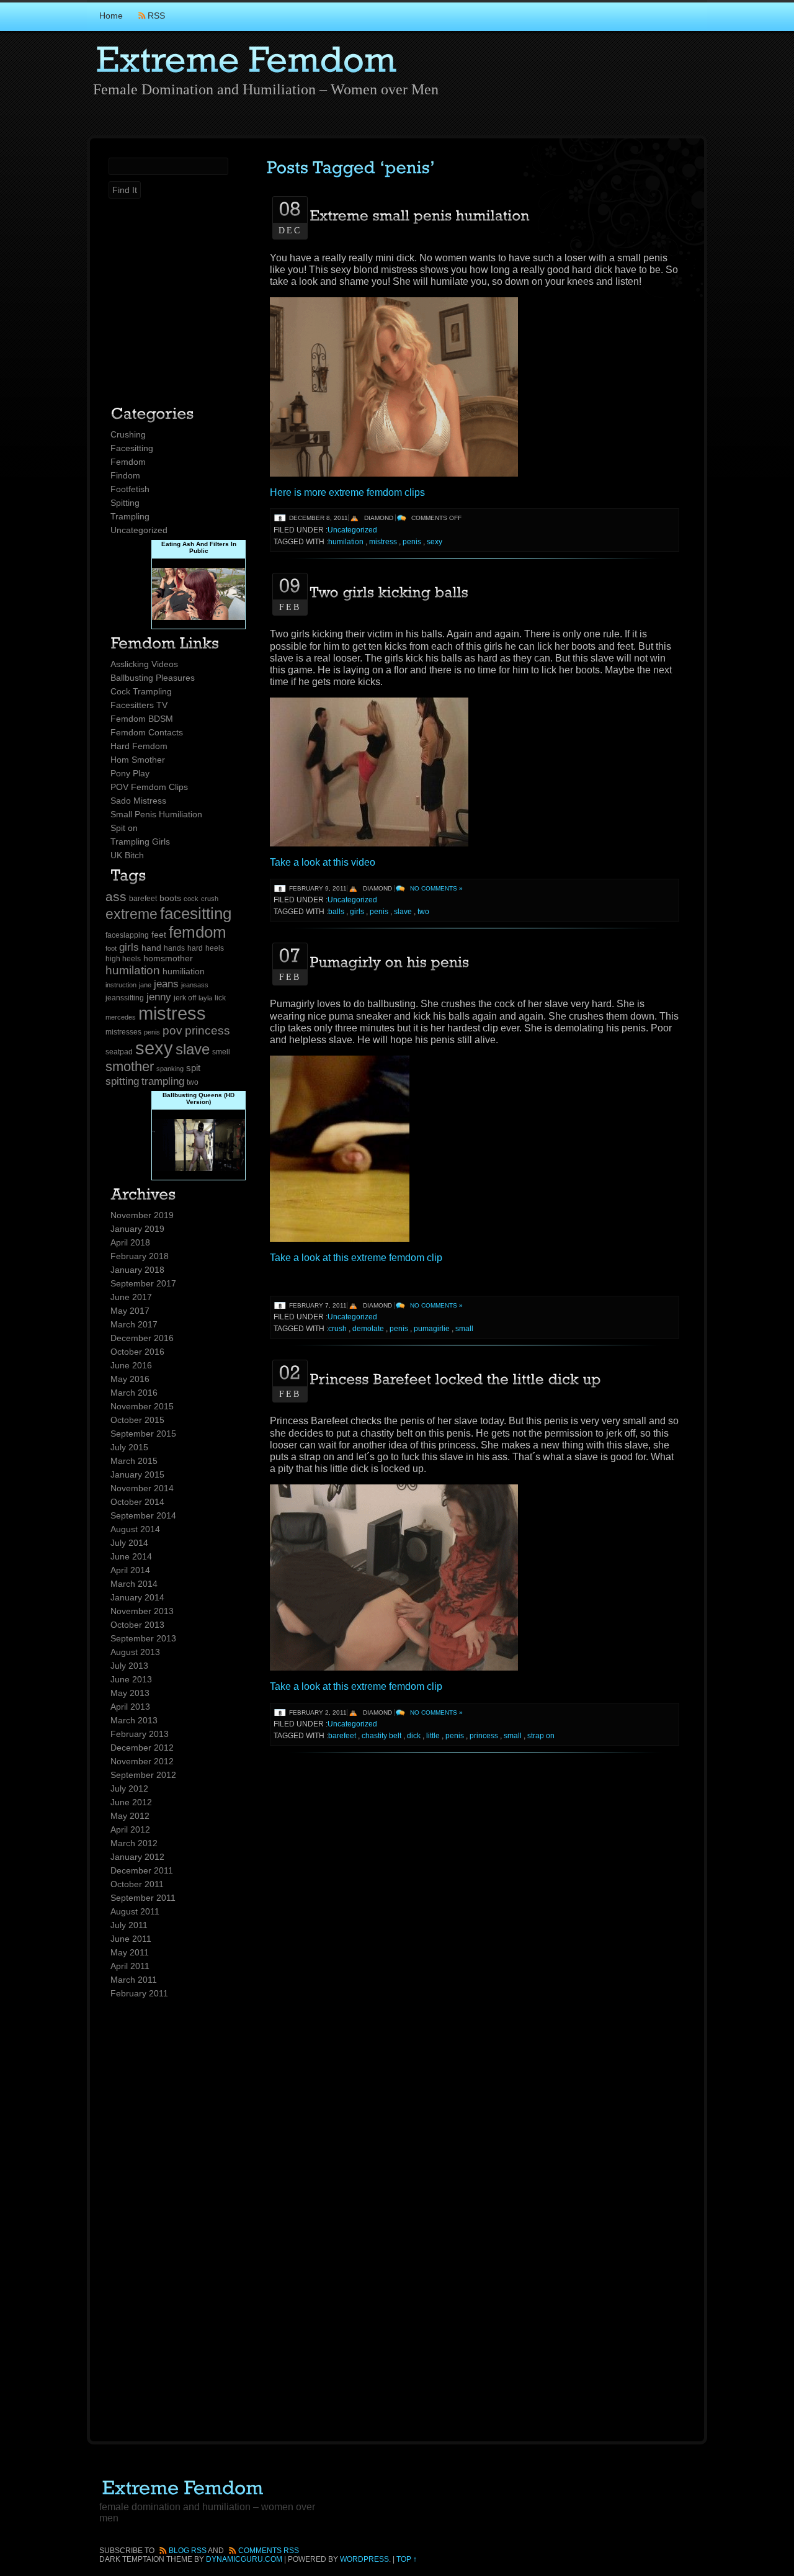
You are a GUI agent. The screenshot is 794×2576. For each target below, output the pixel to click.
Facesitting (132, 448)
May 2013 (130, 1693)
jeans (166, 984)
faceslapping (127, 935)
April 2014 (130, 1570)
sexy (154, 1048)
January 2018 (137, 1270)
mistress (172, 1013)
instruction (121, 985)
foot (111, 948)
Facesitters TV (139, 705)
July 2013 (129, 1666)
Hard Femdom (139, 746)
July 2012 (129, 1788)
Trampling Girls (140, 841)
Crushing (128, 434)
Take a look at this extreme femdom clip (356, 1258)
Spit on (124, 828)
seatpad (119, 1052)
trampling (163, 1081)
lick (220, 998)
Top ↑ (407, 2559)
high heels (123, 959)
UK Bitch (127, 855)
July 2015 (129, 1447)
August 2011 (135, 1911)
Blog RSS (188, 2551)
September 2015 (143, 1434)
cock (191, 899)
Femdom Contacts (147, 732)
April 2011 (130, 1966)
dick (414, 1736)
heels (215, 948)
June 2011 (131, 1939)
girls (129, 947)
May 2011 (130, 1952)
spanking (170, 1069)
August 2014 (135, 1529)
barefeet (143, 899)
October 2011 (137, 1884)
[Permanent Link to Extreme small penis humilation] (420, 215)
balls (336, 912)
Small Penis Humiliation (156, 814)
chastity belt (381, 1736)
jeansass (195, 985)
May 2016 (130, 1379)
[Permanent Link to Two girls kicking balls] (390, 591)
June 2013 (131, 1679)
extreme (132, 914)
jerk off (185, 998)
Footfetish (130, 489)
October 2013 (137, 1625)
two (193, 1082)
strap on (541, 1736)
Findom (125, 475)
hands (174, 948)
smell (221, 1052)
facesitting (196, 913)
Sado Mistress (138, 801)
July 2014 (129, 1543)
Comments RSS (269, 2551)
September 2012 (143, 1775)
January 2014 (137, 1597)
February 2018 (140, 1256)
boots (170, 898)
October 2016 (137, 1352)
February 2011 (139, 1993)
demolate (368, 1329)
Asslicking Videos (144, 664)
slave (193, 1049)
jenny (159, 997)
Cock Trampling (141, 691)
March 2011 (134, 1980)
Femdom (128, 462)
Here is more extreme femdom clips (347, 492)
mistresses (123, 1032)
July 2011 (129, 1925)
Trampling (130, 516)
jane (145, 985)
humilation (133, 970)
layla (205, 998)
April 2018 (130, 1242)
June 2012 (131, 1802)
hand (151, 948)
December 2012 (142, 1748)
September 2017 (143, 1283)
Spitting (125, 503)
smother (130, 1066)
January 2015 (137, 1474)
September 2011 (143, 1898)
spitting (122, 1081)
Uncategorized (139, 530)
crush (210, 899)
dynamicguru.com (244, 2559)
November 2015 (142, 1406)
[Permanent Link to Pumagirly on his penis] (390, 961)
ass (116, 896)
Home (111, 16)
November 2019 (142, 1215)
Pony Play (130, 773)
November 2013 (142, 1611)
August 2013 (135, 1652)
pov (172, 1030)
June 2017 (131, 1297)
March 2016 (134, 1393)
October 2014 (137, 1502)
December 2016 (142, 1338)
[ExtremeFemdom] (246, 57)
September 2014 (143, 1515)
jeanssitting (125, 998)
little (433, 1736)
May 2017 (130, 1311)
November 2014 (142, 1488)
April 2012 (130, 1829)
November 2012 (142, 1761)
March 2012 (134, 1843)
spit (193, 1068)
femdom (198, 932)
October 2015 (137, 1420)
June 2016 (131, 1365)
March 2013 (134, 1720)
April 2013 (130, 1707)
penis (152, 1032)
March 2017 (134, 1324)
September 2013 (143, 1638)
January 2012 (137, 1857)
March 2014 (134, 1584)
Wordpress (364, 2559)
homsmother (168, 958)
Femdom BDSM (142, 719)
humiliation (184, 972)
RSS (156, 16)
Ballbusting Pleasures (153, 678)
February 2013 (140, 1734)
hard (195, 948)
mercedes (121, 1017)
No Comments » (436, 888)
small (464, 1329)
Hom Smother (138, 760)
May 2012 (130, 1816)
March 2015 (134, 1461)
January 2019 (137, 1229)
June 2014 (131, 1556)
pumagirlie (432, 1329)
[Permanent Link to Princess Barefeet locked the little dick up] (456, 1378)
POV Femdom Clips (149, 787)
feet (159, 935)
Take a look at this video (323, 862)
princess (207, 1030)
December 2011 (142, 1870)
